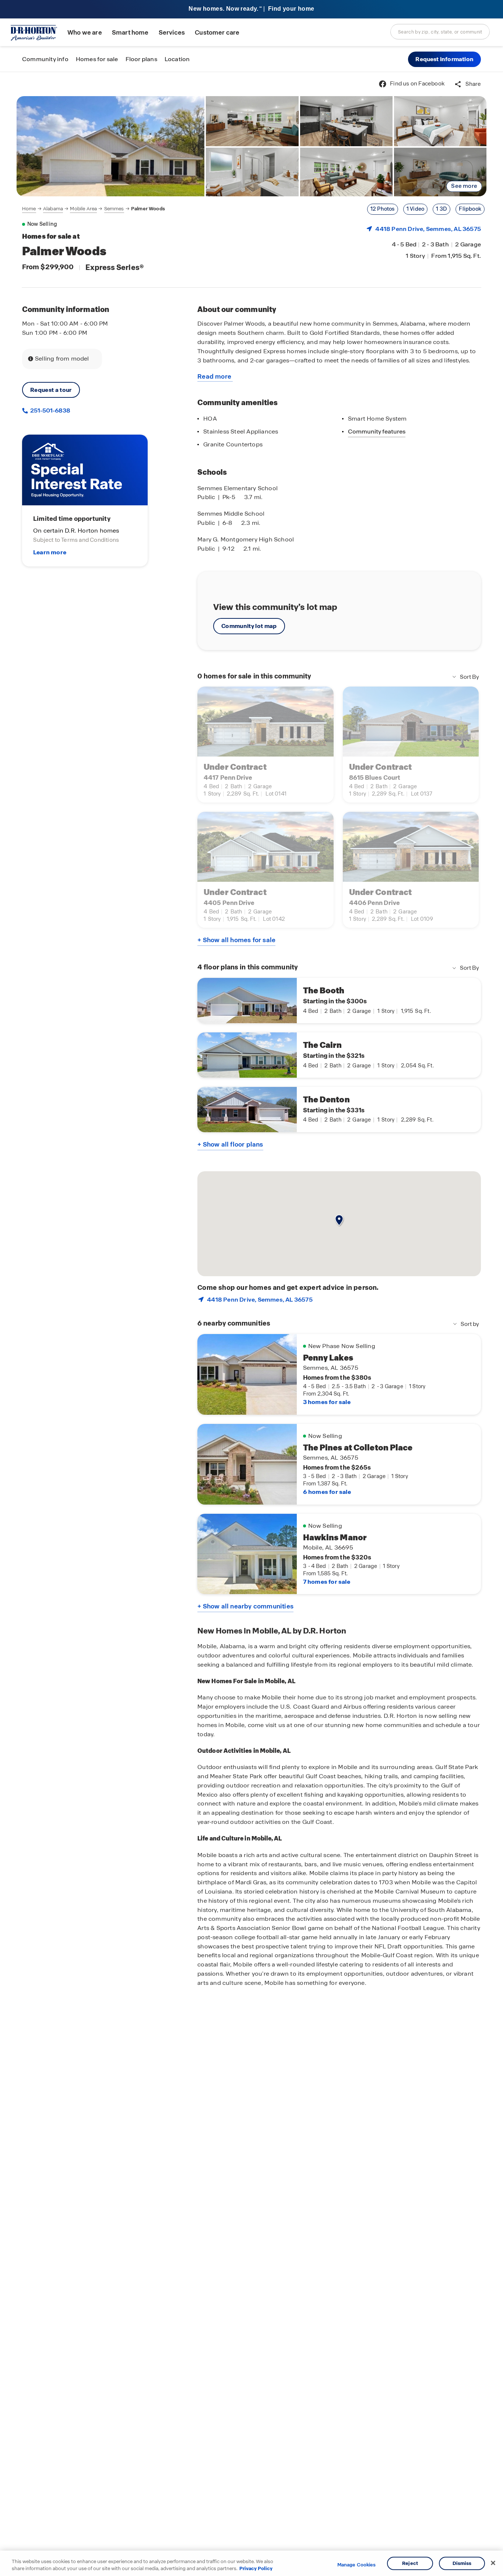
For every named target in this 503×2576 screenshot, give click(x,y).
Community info (45, 59)
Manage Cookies (357, 2565)
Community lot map (249, 626)
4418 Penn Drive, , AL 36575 (428, 229)
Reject (410, 2563)
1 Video (415, 209)
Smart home (130, 33)
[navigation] (94, 209)
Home (29, 209)
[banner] (251, 9)
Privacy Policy (256, 2568)
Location (177, 59)
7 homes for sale (327, 1582)
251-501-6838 (50, 410)
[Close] (493, 2563)
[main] (251, 1324)
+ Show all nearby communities (245, 1606)
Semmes (114, 209)
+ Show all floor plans (230, 1144)
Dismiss (462, 2563)
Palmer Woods (148, 209)
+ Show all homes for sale (236, 940)
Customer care (217, 33)
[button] (444, 59)
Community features (377, 431)
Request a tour (51, 390)
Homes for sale (97, 59)
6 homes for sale (327, 1492)
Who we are (85, 33)
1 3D (442, 209)
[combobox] (440, 32)
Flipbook (470, 209)
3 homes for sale (327, 1402)
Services (172, 33)
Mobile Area (83, 209)
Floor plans (141, 59)
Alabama (53, 209)
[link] (110, 146)
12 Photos (383, 209)
